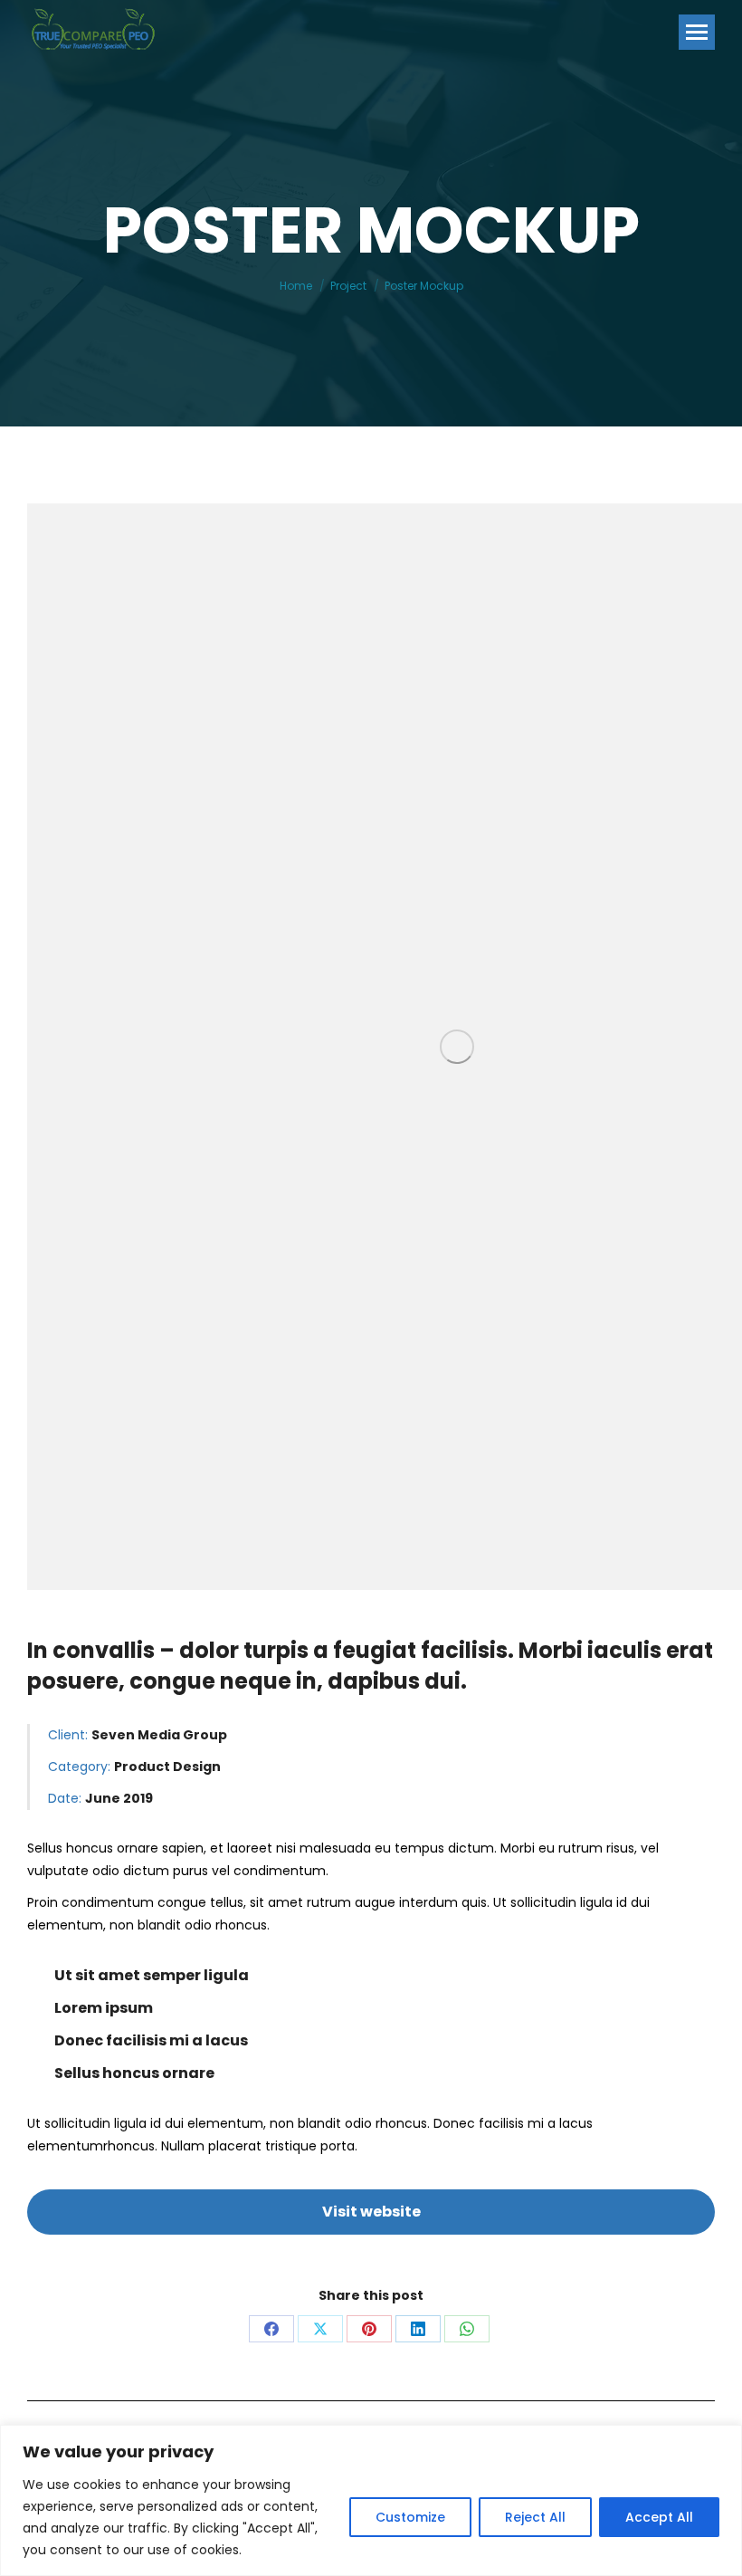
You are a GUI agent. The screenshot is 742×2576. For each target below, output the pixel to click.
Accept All (659, 2517)
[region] (371, 2500)
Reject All (535, 2517)
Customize (410, 2517)
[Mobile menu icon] (697, 32)
